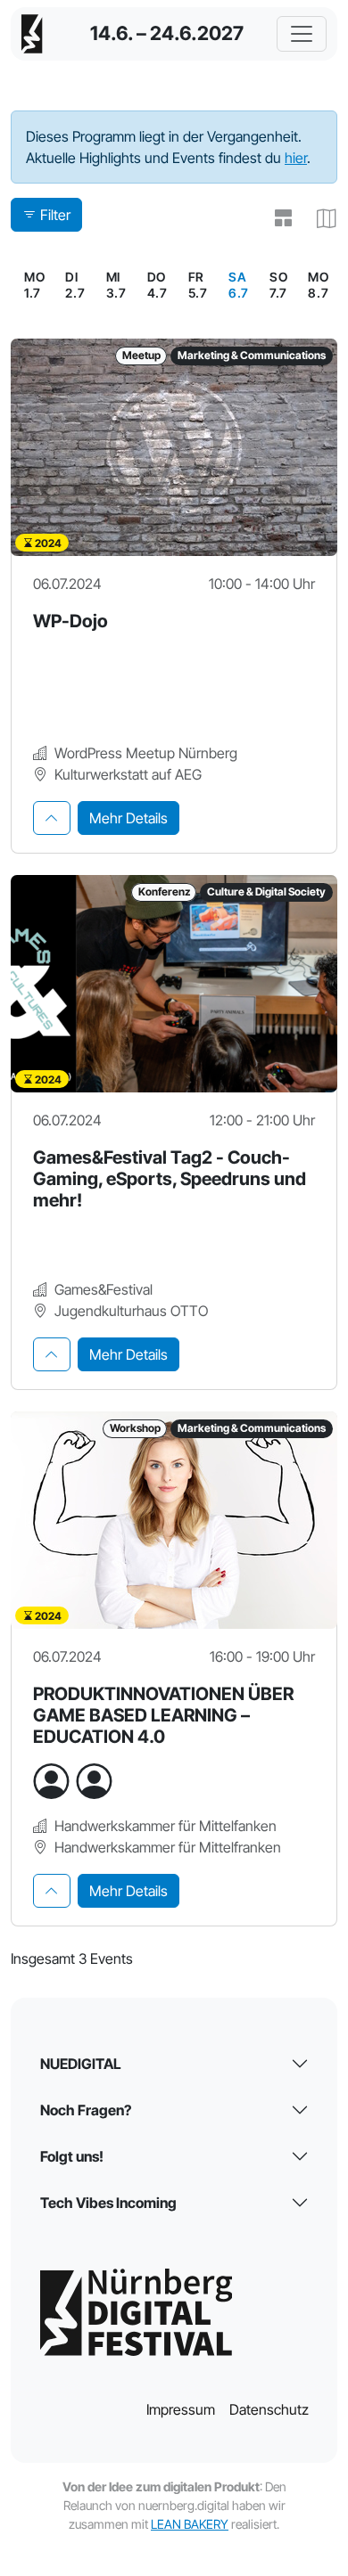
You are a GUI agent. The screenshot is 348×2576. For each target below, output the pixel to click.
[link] (239, 285)
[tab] (52, 818)
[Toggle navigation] (302, 34)
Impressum (181, 2409)
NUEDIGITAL (81, 2064)
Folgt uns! (72, 2156)
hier (296, 158)
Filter (55, 215)
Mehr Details (128, 818)
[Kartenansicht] (319, 218)
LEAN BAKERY (190, 2524)
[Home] (32, 34)
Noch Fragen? (86, 2110)
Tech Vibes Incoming (108, 2203)
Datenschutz (269, 2409)
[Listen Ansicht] (277, 218)
